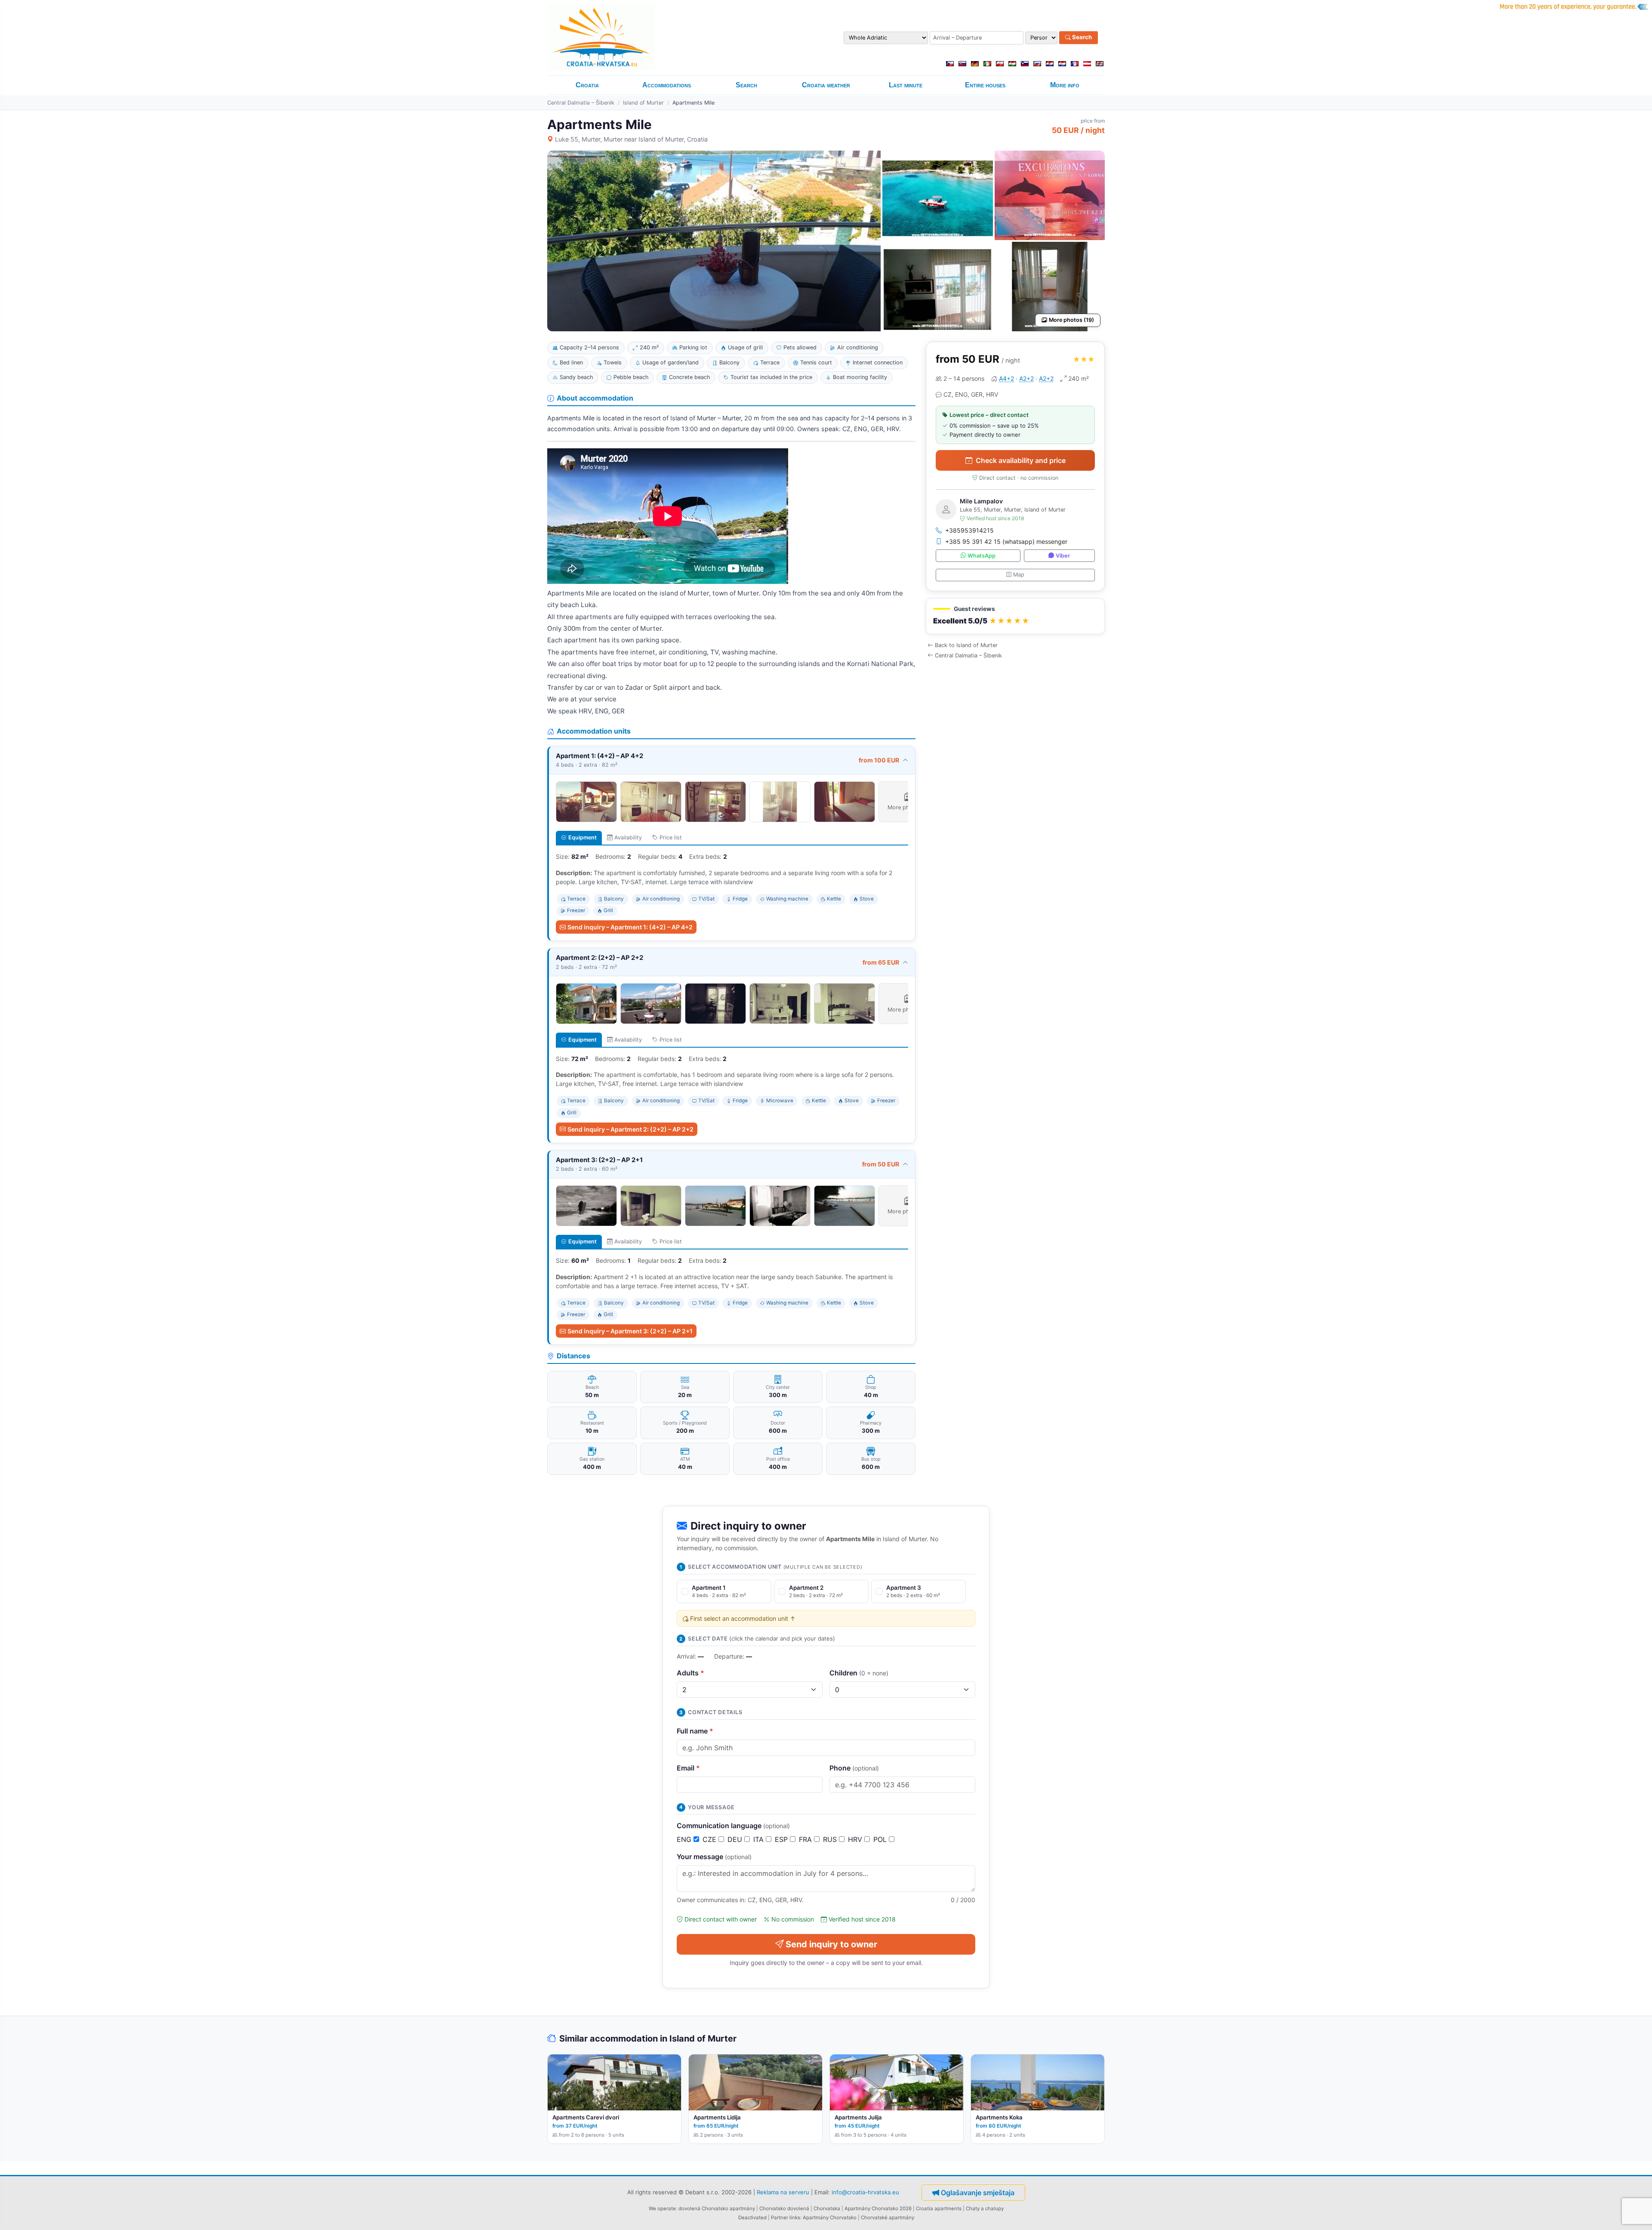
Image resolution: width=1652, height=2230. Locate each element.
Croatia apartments (939, 2208)
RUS (831, 1839)
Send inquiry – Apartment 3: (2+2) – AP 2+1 (630, 1331)
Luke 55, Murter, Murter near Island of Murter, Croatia (631, 139)
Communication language (733, 1826)
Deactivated (752, 2218)
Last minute (906, 85)
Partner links (786, 2218)
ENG (685, 1839)
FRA (806, 1839)
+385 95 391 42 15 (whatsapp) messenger (1006, 541)
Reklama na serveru (783, 2192)
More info (1065, 85)
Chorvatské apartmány (888, 2218)
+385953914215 (969, 530)
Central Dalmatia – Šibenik (581, 103)
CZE (710, 1839)
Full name (695, 1731)
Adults (690, 1673)
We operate (662, 2208)
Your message (714, 1857)
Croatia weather (826, 85)
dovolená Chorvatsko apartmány (717, 2208)
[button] (1015, 616)
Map (1019, 575)
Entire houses (985, 85)
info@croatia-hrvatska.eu (865, 2192)
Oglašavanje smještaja (978, 2193)
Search (1081, 37)
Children (859, 1673)
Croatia (587, 85)
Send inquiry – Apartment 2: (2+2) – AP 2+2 (630, 1129)
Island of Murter (643, 103)
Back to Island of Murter (966, 645)
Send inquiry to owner (831, 1944)
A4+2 (1006, 378)
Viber (1063, 556)
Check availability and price (1021, 460)
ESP (782, 1839)
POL (881, 1839)
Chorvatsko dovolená (784, 2208)
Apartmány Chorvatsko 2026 (878, 2208)
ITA (760, 1839)
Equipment (583, 837)
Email (688, 1768)
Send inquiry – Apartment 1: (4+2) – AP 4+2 (630, 927)
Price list (671, 837)
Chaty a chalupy (985, 2208)
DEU (736, 1839)
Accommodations (667, 85)
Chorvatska (827, 2208)
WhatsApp (982, 556)
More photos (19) (1071, 320)
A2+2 (1026, 378)
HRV (856, 1839)
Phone (854, 1768)
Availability (628, 837)
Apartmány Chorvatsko (830, 2218)
